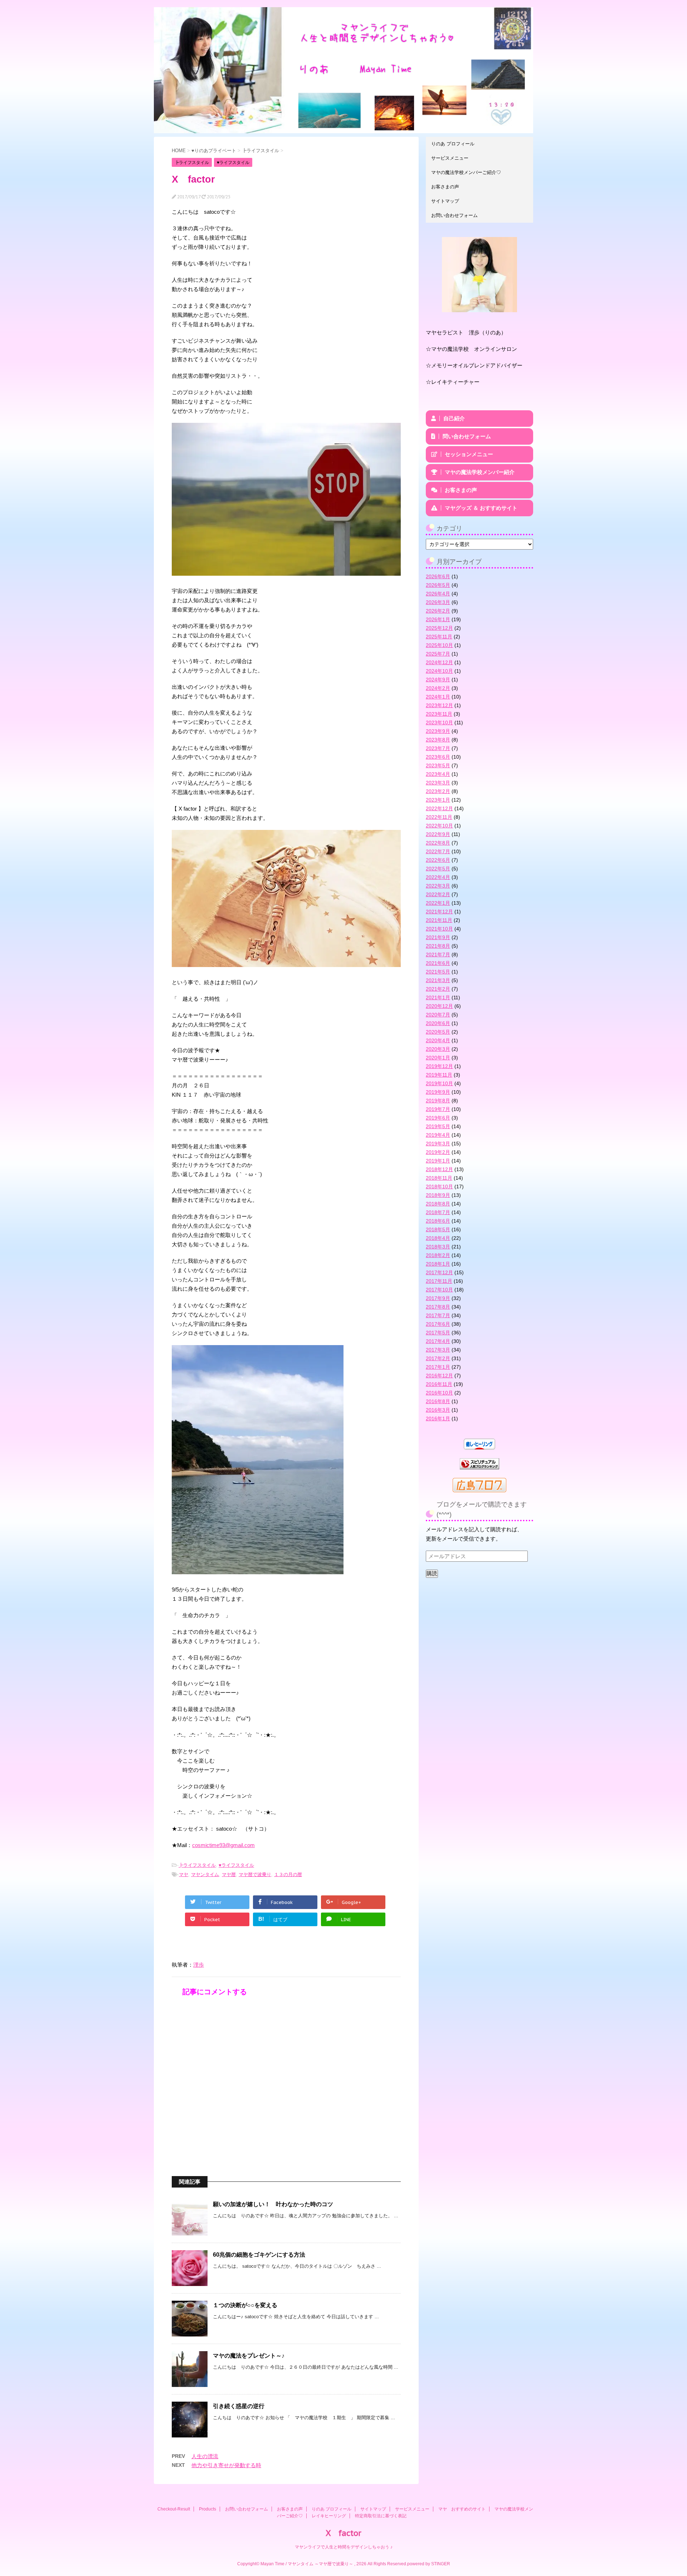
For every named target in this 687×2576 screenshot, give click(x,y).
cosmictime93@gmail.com (223, 1845)
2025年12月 (439, 628)
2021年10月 (439, 929)
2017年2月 (438, 1358)
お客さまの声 (445, 187)
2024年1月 (438, 697)
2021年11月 (439, 920)
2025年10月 (439, 645)
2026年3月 (438, 602)
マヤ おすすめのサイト (462, 2509)
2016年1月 (438, 1419)
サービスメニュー (450, 158)
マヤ (184, 1874)
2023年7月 (438, 748)
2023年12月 (439, 705)
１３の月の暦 (288, 1874)
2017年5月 (438, 1333)
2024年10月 (439, 671)
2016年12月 (439, 1376)
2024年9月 (438, 680)
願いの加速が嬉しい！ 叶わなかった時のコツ (273, 2204)
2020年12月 (439, 1006)
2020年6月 (438, 1023)
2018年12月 (439, 1169)
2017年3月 (438, 1350)
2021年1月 (438, 997)
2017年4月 (438, 1341)
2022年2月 (438, 894)
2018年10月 (439, 1186)
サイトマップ (445, 201)
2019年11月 (439, 1075)
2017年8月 (438, 1307)
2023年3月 (438, 783)
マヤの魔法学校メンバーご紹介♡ (466, 172)
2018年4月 (438, 1238)
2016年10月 (439, 1393)
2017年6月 (438, 1324)
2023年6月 (438, 757)
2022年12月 (439, 808)
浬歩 (199, 1965)
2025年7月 (438, 654)
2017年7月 (438, 1315)
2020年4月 (438, 1040)
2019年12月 (439, 1066)
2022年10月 (439, 826)
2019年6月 (438, 1118)
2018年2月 (438, 1255)
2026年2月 (438, 611)
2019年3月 (438, 1144)
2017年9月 (438, 1298)
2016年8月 (438, 1401)
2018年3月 (438, 1247)
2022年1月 (438, 903)
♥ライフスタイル (236, 1865)
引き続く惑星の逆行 (239, 2406)
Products (208, 2509)
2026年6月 (438, 576)
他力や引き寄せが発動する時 (226, 2465)
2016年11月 (439, 1384)
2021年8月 (438, 946)
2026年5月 (438, 585)
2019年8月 (438, 1101)
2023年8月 (438, 740)
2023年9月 (438, 731)
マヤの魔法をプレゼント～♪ (249, 2356)
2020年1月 (438, 1058)
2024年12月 (439, 662)
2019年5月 (438, 1126)
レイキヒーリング (329, 2516)
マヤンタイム (205, 1874)
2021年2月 (438, 989)
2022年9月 (438, 834)
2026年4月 (438, 594)
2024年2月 (438, 688)
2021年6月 (438, 963)
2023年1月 (438, 800)
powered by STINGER (429, 2564)
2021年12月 (439, 912)
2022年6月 (438, 860)
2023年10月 (439, 722)
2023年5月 (438, 765)
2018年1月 (438, 1264)
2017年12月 (439, 1272)
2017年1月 (438, 1367)
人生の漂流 (205, 2456)
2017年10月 (439, 1290)
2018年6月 (438, 1221)
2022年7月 (438, 851)
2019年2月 (438, 1152)
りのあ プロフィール (453, 144)
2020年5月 (438, 1032)
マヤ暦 (229, 1874)
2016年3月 (438, 1410)
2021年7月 (438, 954)
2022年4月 (438, 877)
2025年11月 (439, 637)
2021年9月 (438, 937)
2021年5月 (438, 972)
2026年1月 (438, 619)
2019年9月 (438, 1092)
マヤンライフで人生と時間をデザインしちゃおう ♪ (344, 2547)
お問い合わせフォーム (454, 215)
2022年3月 (438, 886)
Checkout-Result (174, 2509)
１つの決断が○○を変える (245, 2305)
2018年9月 (438, 1195)
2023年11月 (439, 714)
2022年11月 (439, 817)
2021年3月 (438, 980)
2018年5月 (438, 1229)
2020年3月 (438, 1049)
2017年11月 (439, 1281)
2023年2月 (438, 791)
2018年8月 (438, 1204)
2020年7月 (438, 1015)
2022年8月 (438, 843)
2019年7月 (438, 1109)
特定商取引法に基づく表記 (381, 2516)
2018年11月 (439, 1178)
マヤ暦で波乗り (255, 1874)
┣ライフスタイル (197, 1865)
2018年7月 (438, 1212)
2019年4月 (438, 1135)
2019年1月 (438, 1161)
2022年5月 (438, 869)
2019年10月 (439, 1083)
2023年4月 (438, 774)
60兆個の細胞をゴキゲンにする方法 (259, 2255)
